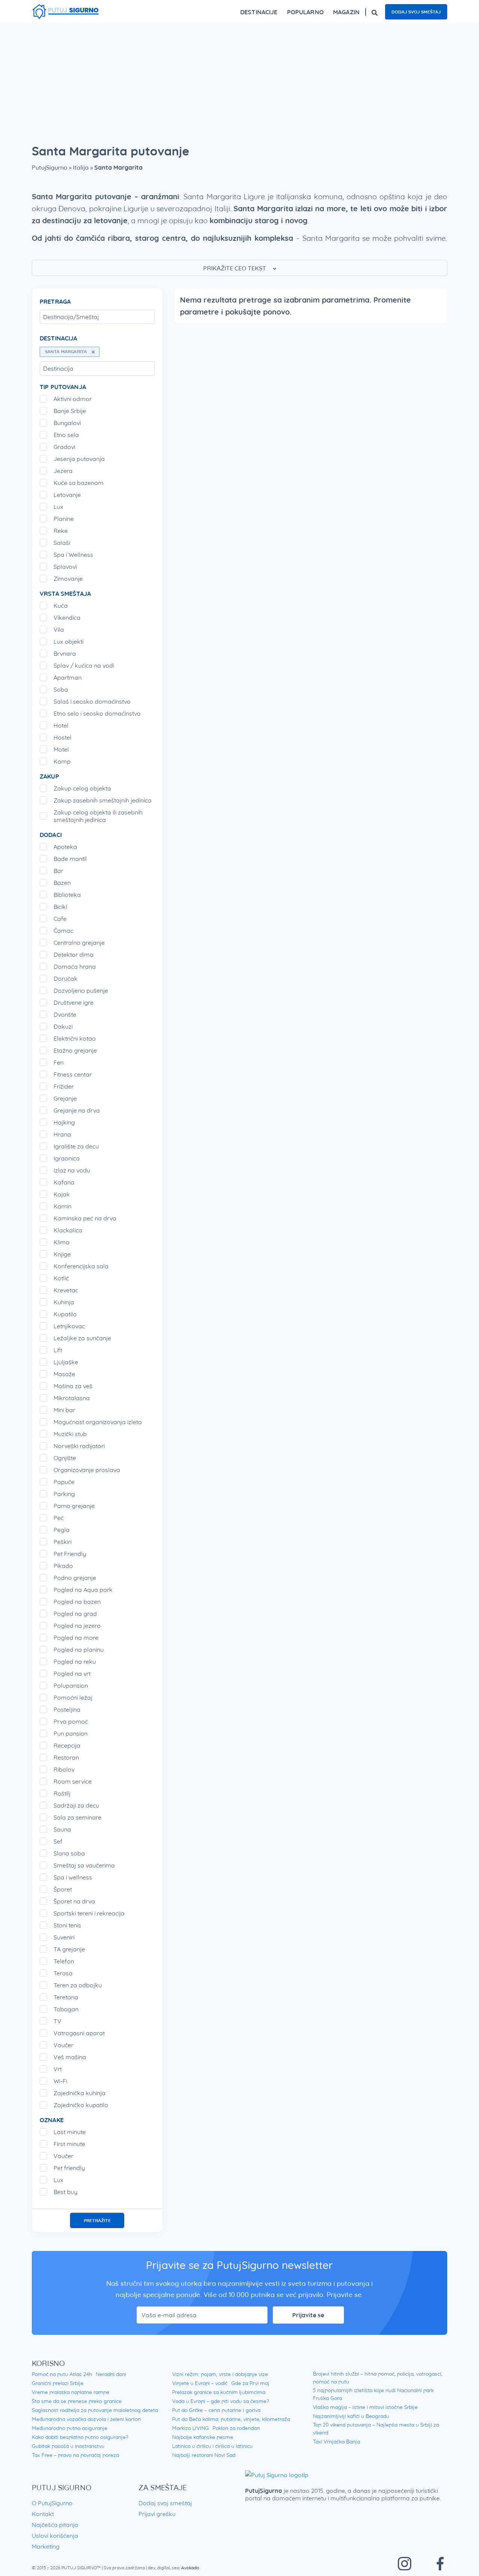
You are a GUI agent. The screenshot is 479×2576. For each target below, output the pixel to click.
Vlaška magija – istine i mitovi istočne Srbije (365, 2407)
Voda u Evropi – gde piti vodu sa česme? (221, 2401)
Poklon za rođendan (236, 2428)
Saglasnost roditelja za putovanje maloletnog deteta (95, 2410)
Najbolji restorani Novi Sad (204, 2455)
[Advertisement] (239, 80)
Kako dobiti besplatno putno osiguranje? (80, 2437)
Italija (81, 167)
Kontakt (43, 2514)
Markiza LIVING (190, 2428)
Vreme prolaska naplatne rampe (71, 2392)
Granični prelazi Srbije (58, 2383)
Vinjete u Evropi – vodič (200, 2383)
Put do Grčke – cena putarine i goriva (216, 2410)
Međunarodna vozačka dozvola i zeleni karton (86, 2419)
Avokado (190, 2568)
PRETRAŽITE (97, 2220)
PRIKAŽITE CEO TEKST (235, 268)
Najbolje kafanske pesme (203, 2437)
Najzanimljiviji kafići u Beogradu (351, 2416)
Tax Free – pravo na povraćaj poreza (75, 2455)
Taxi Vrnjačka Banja (336, 2442)
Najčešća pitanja (55, 2525)
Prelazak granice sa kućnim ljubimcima (219, 2392)
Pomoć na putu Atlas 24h (62, 2374)
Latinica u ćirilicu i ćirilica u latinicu (212, 2446)
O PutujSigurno (52, 2503)
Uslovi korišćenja (55, 2536)
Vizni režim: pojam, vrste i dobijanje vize (220, 2374)
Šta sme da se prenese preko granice (77, 2401)
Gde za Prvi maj (250, 2383)
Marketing (46, 2546)
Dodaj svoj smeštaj (416, 12)
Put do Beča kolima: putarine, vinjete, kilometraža (231, 2419)
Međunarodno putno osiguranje (70, 2428)
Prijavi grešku (157, 2514)
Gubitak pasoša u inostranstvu (68, 2446)
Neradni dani (111, 2374)
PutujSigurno (50, 167)
